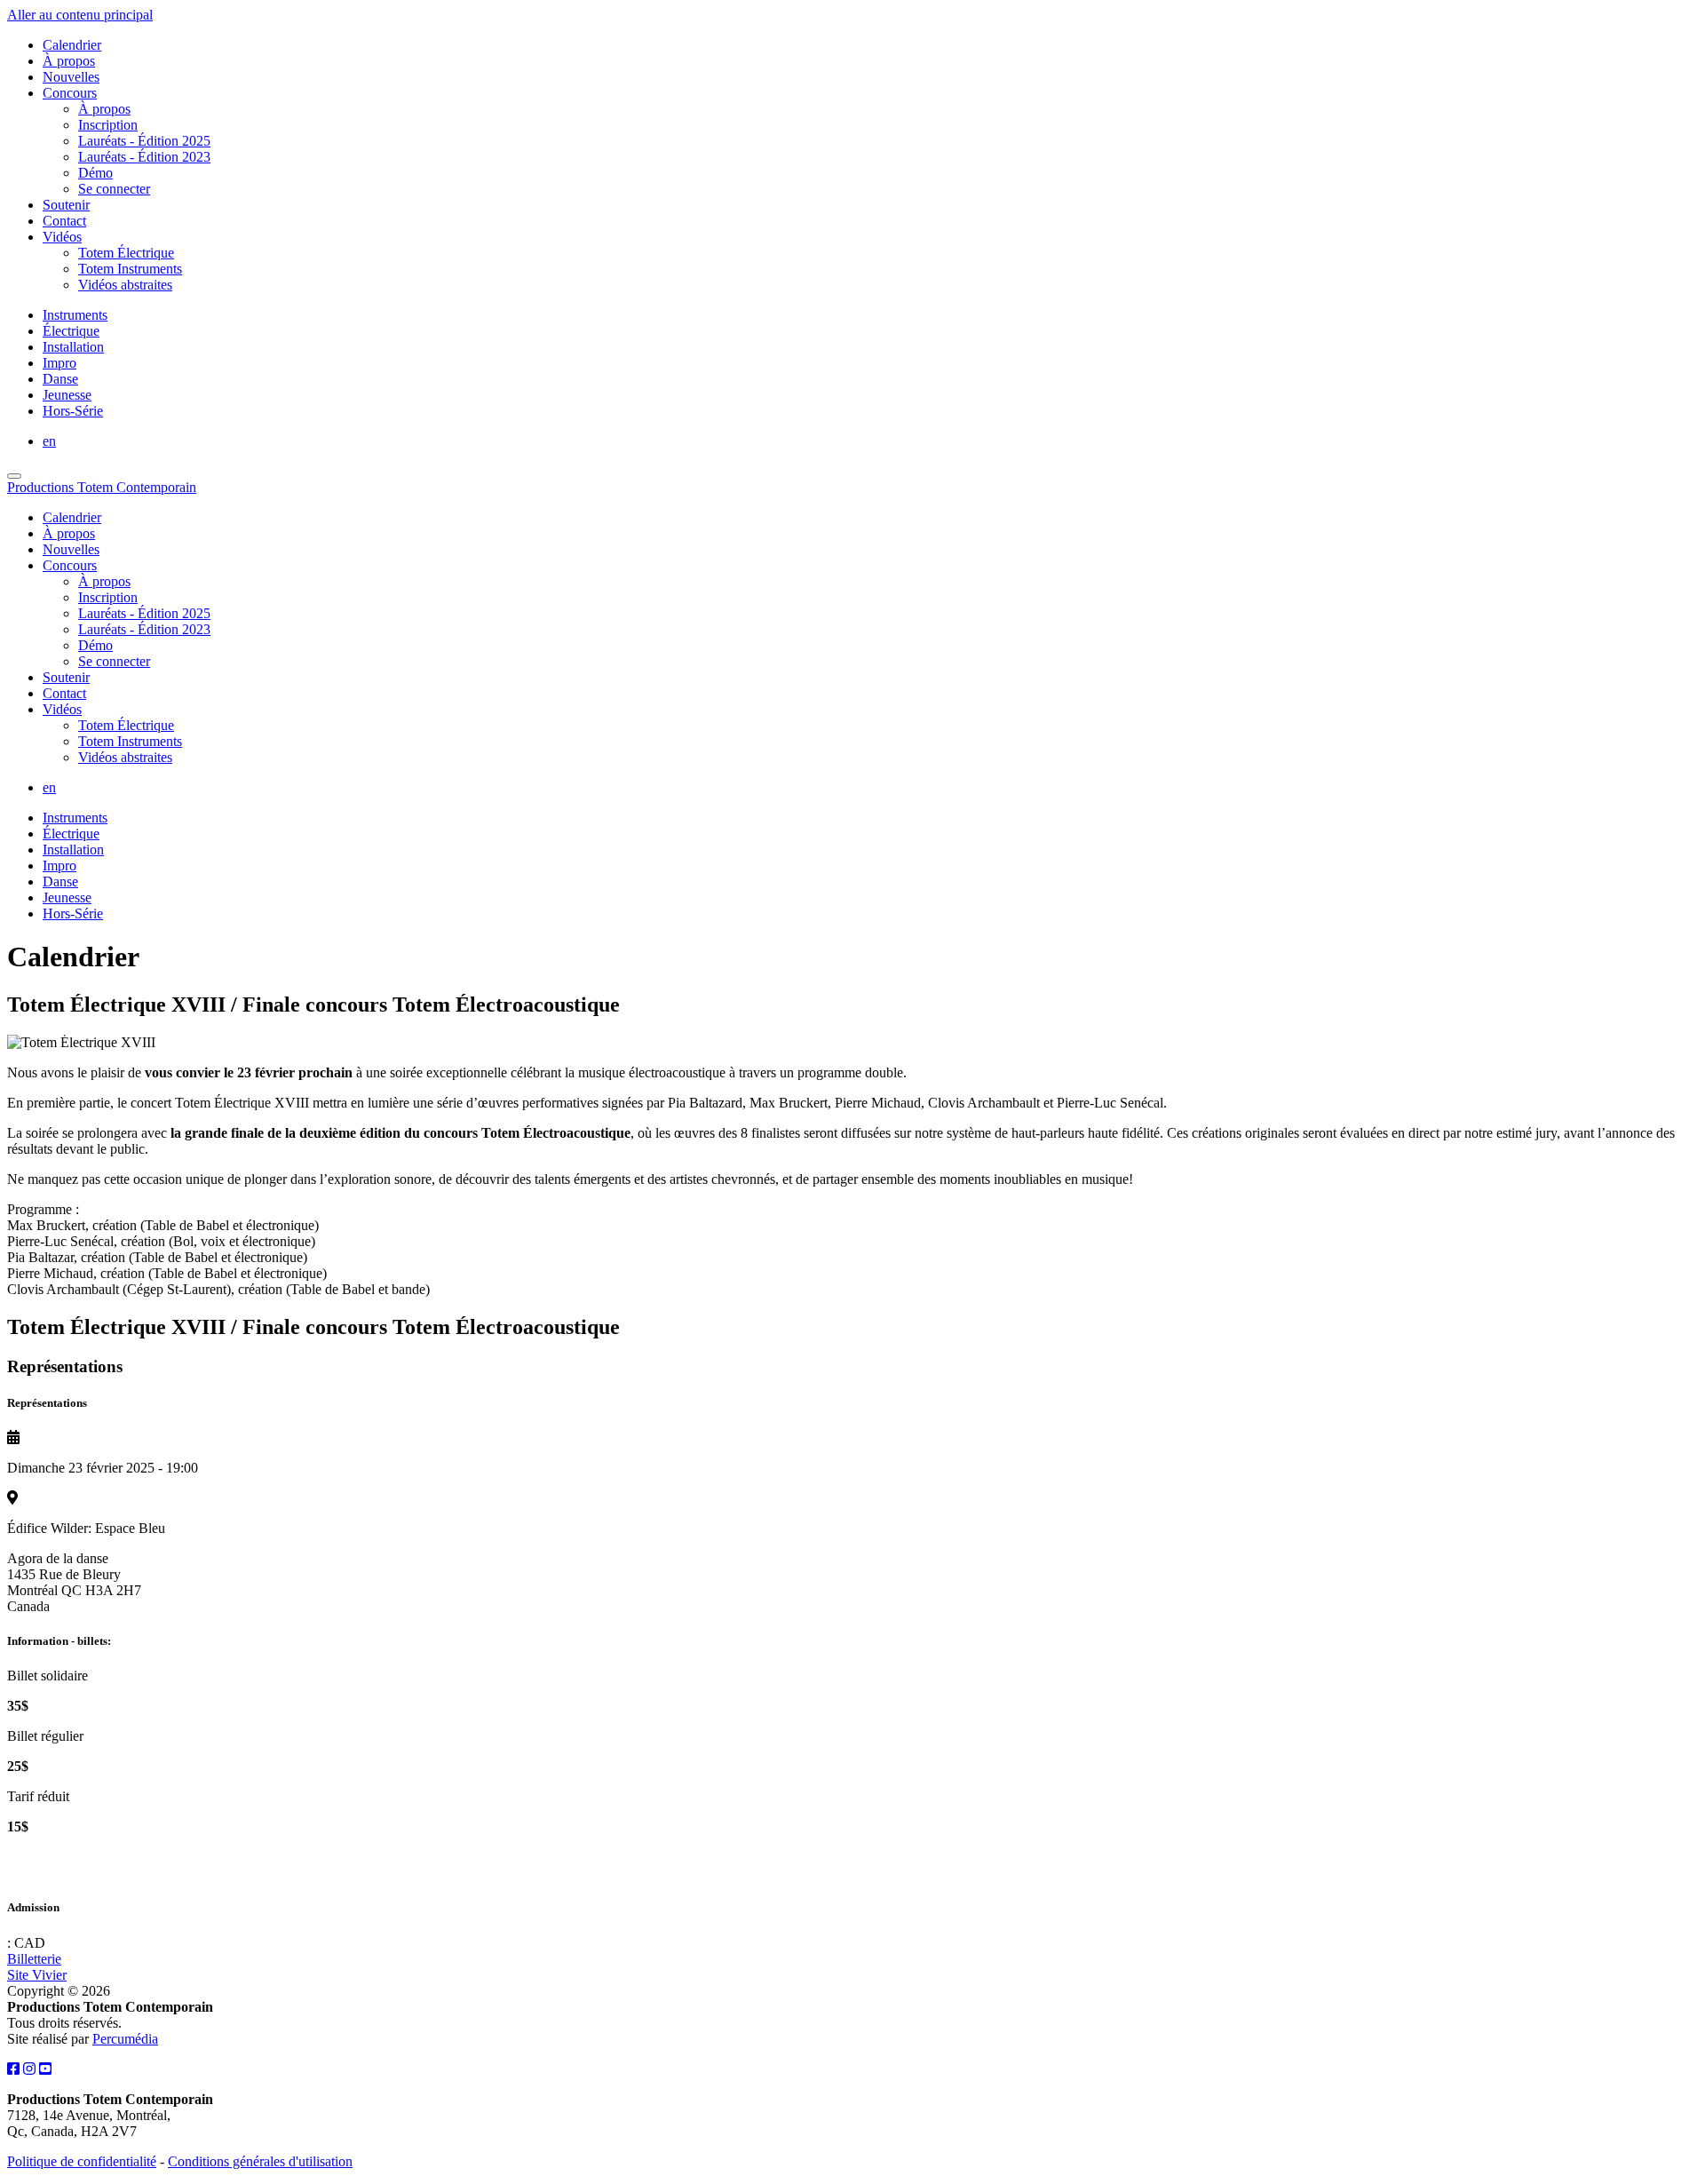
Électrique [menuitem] (71, 331)
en (49, 441)
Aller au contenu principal (80, 15)
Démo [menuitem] (95, 173)
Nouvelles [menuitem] (71, 77)
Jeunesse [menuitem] (67, 395)
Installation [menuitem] (73, 347)
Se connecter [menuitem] (114, 189)
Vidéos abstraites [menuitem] (125, 285)
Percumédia (125, 2039)
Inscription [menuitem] (108, 125)
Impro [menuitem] (59, 363)
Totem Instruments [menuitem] (130, 269)
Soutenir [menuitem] (66, 205)
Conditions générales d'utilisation (260, 2161)
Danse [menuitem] (60, 379)
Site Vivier (37, 1975)
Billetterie (34, 1959)
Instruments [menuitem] (75, 315)
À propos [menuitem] (69, 61)
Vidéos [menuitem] (62, 237)
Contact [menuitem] (64, 221)
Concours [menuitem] (70, 93)
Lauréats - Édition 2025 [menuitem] (144, 141)
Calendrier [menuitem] (72, 45)
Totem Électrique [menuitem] (126, 253)
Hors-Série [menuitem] (73, 411)
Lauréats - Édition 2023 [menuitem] (144, 157)
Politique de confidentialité (82, 2161)
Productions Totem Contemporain (102, 487)
